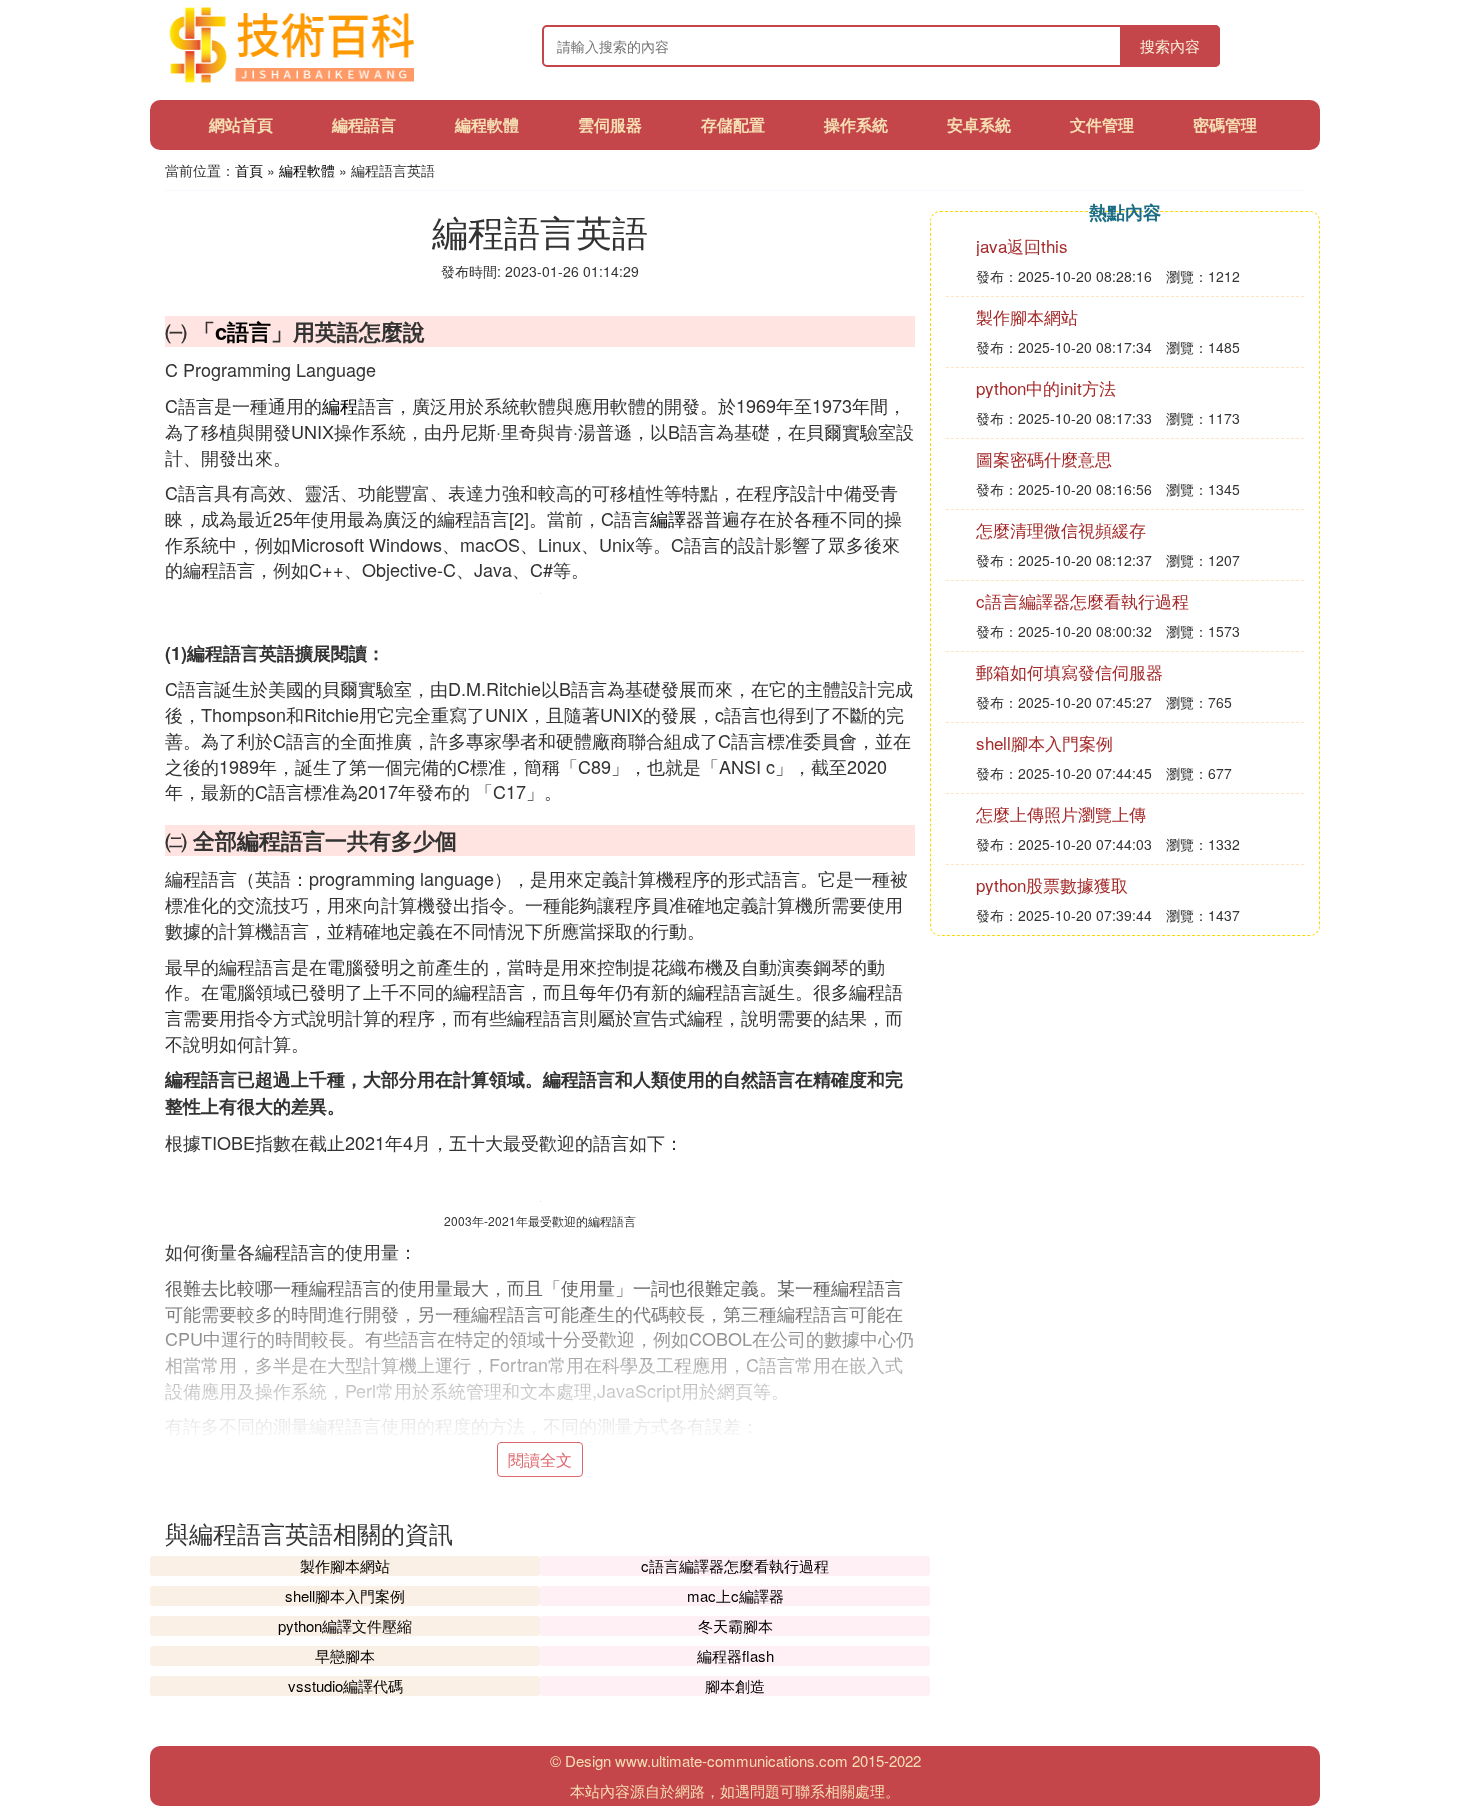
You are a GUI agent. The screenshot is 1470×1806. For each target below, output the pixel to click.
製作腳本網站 (345, 1565)
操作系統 (856, 124)
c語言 (243, 331)
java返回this (1022, 245)
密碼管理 (1225, 124)
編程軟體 (487, 124)
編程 (340, 405)
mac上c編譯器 (735, 1595)
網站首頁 (241, 124)
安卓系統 (979, 124)
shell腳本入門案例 (345, 1595)
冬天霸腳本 (735, 1625)
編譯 (668, 518)
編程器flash (735, 1655)
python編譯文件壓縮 (345, 1625)
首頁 (249, 170)
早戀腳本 (345, 1655)
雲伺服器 (610, 124)
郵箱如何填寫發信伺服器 (1069, 671)
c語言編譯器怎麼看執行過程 (735, 1565)
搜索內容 (1170, 45)
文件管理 (1102, 124)
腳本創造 (735, 1685)
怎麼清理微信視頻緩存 (1061, 529)
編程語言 (364, 124)
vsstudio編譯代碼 (345, 1685)
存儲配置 (733, 124)
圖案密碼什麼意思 (1044, 458)
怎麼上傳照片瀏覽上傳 (1061, 813)
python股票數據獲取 (1052, 884)
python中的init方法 (1046, 387)
